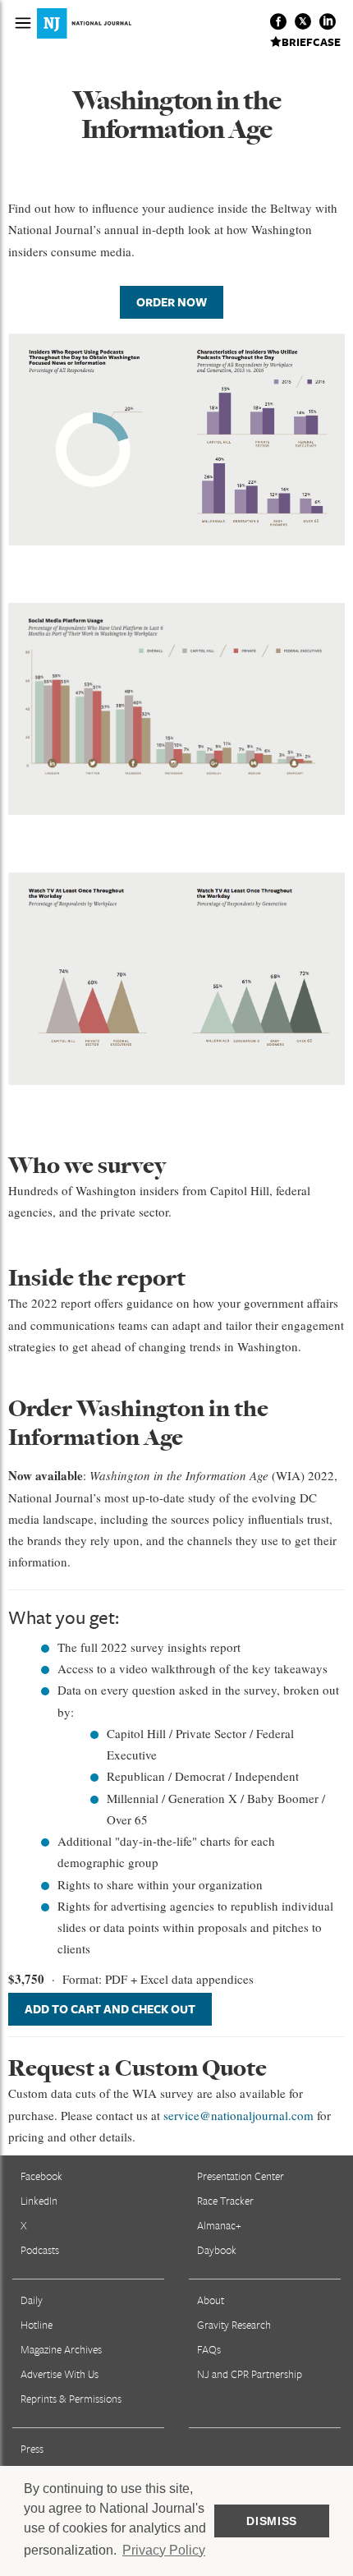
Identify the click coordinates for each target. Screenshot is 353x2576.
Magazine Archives (61, 2349)
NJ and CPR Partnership (250, 2374)
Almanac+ (219, 2225)
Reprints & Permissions (71, 2399)
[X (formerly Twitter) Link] (303, 21)
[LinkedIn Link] (328, 21)
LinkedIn (39, 2201)
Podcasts (40, 2250)
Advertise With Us (60, 2374)
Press (32, 2449)
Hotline (37, 2325)
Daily (32, 2300)
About (211, 2300)
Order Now (172, 302)
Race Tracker (225, 2201)
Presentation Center (241, 2176)
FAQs (209, 2349)
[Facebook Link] (278, 21)
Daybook (217, 2250)
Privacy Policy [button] (164, 2550)
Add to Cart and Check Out (110, 2009)
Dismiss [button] (272, 2521)
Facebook (41, 2176)
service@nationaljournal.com (238, 2115)
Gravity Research (234, 2325)
